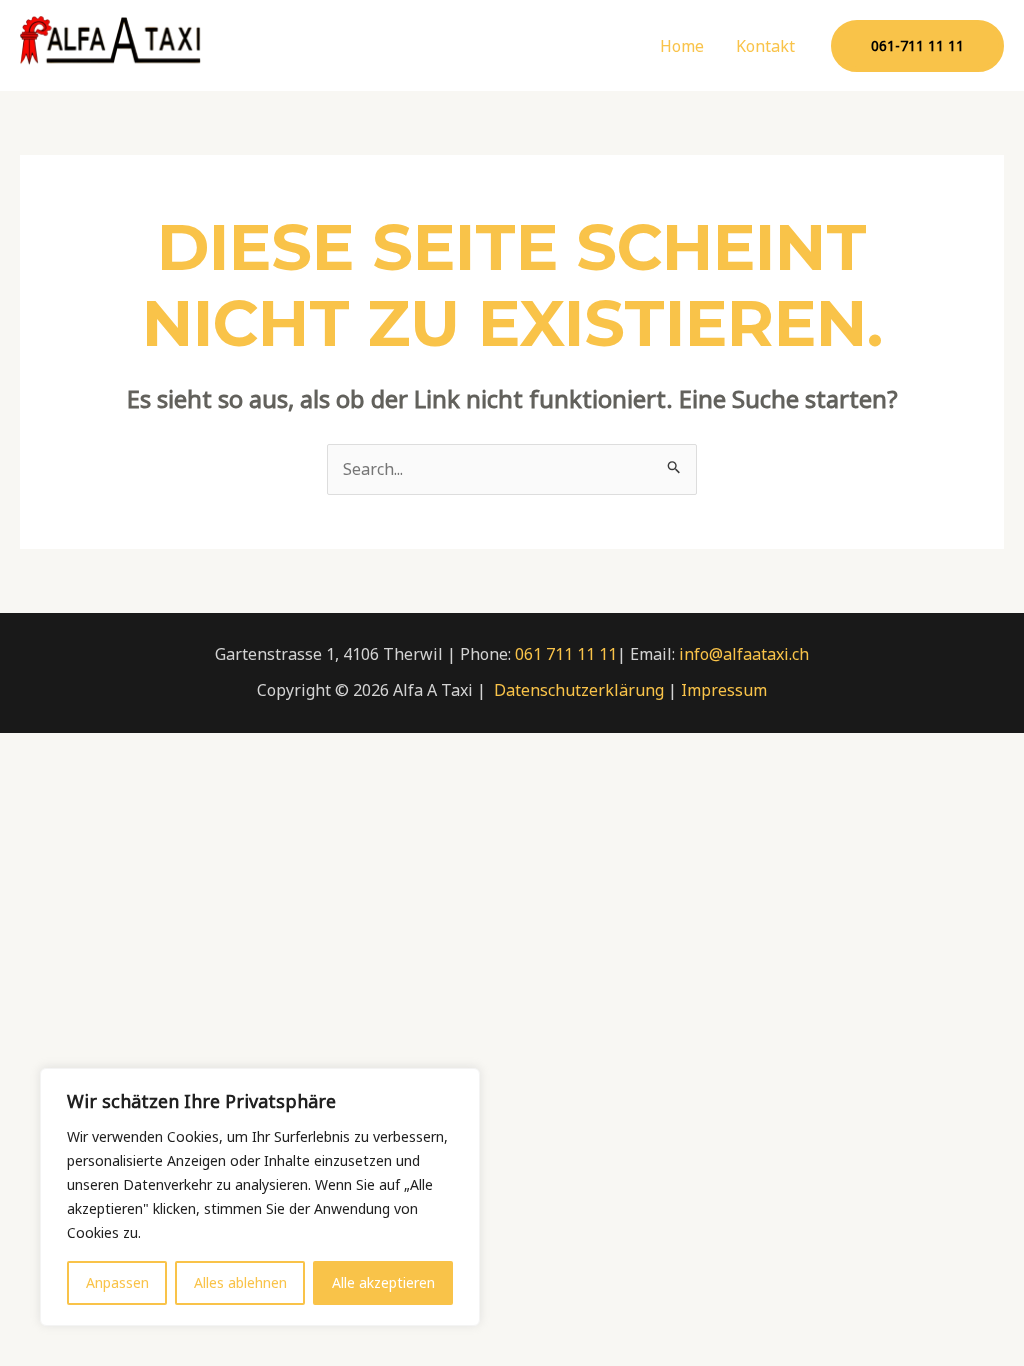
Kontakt (765, 46)
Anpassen (117, 1282)
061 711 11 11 (566, 654)
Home (682, 46)
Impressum (724, 690)
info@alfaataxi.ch (744, 654)
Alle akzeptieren (383, 1282)
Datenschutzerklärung (579, 690)
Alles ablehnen (240, 1282)
